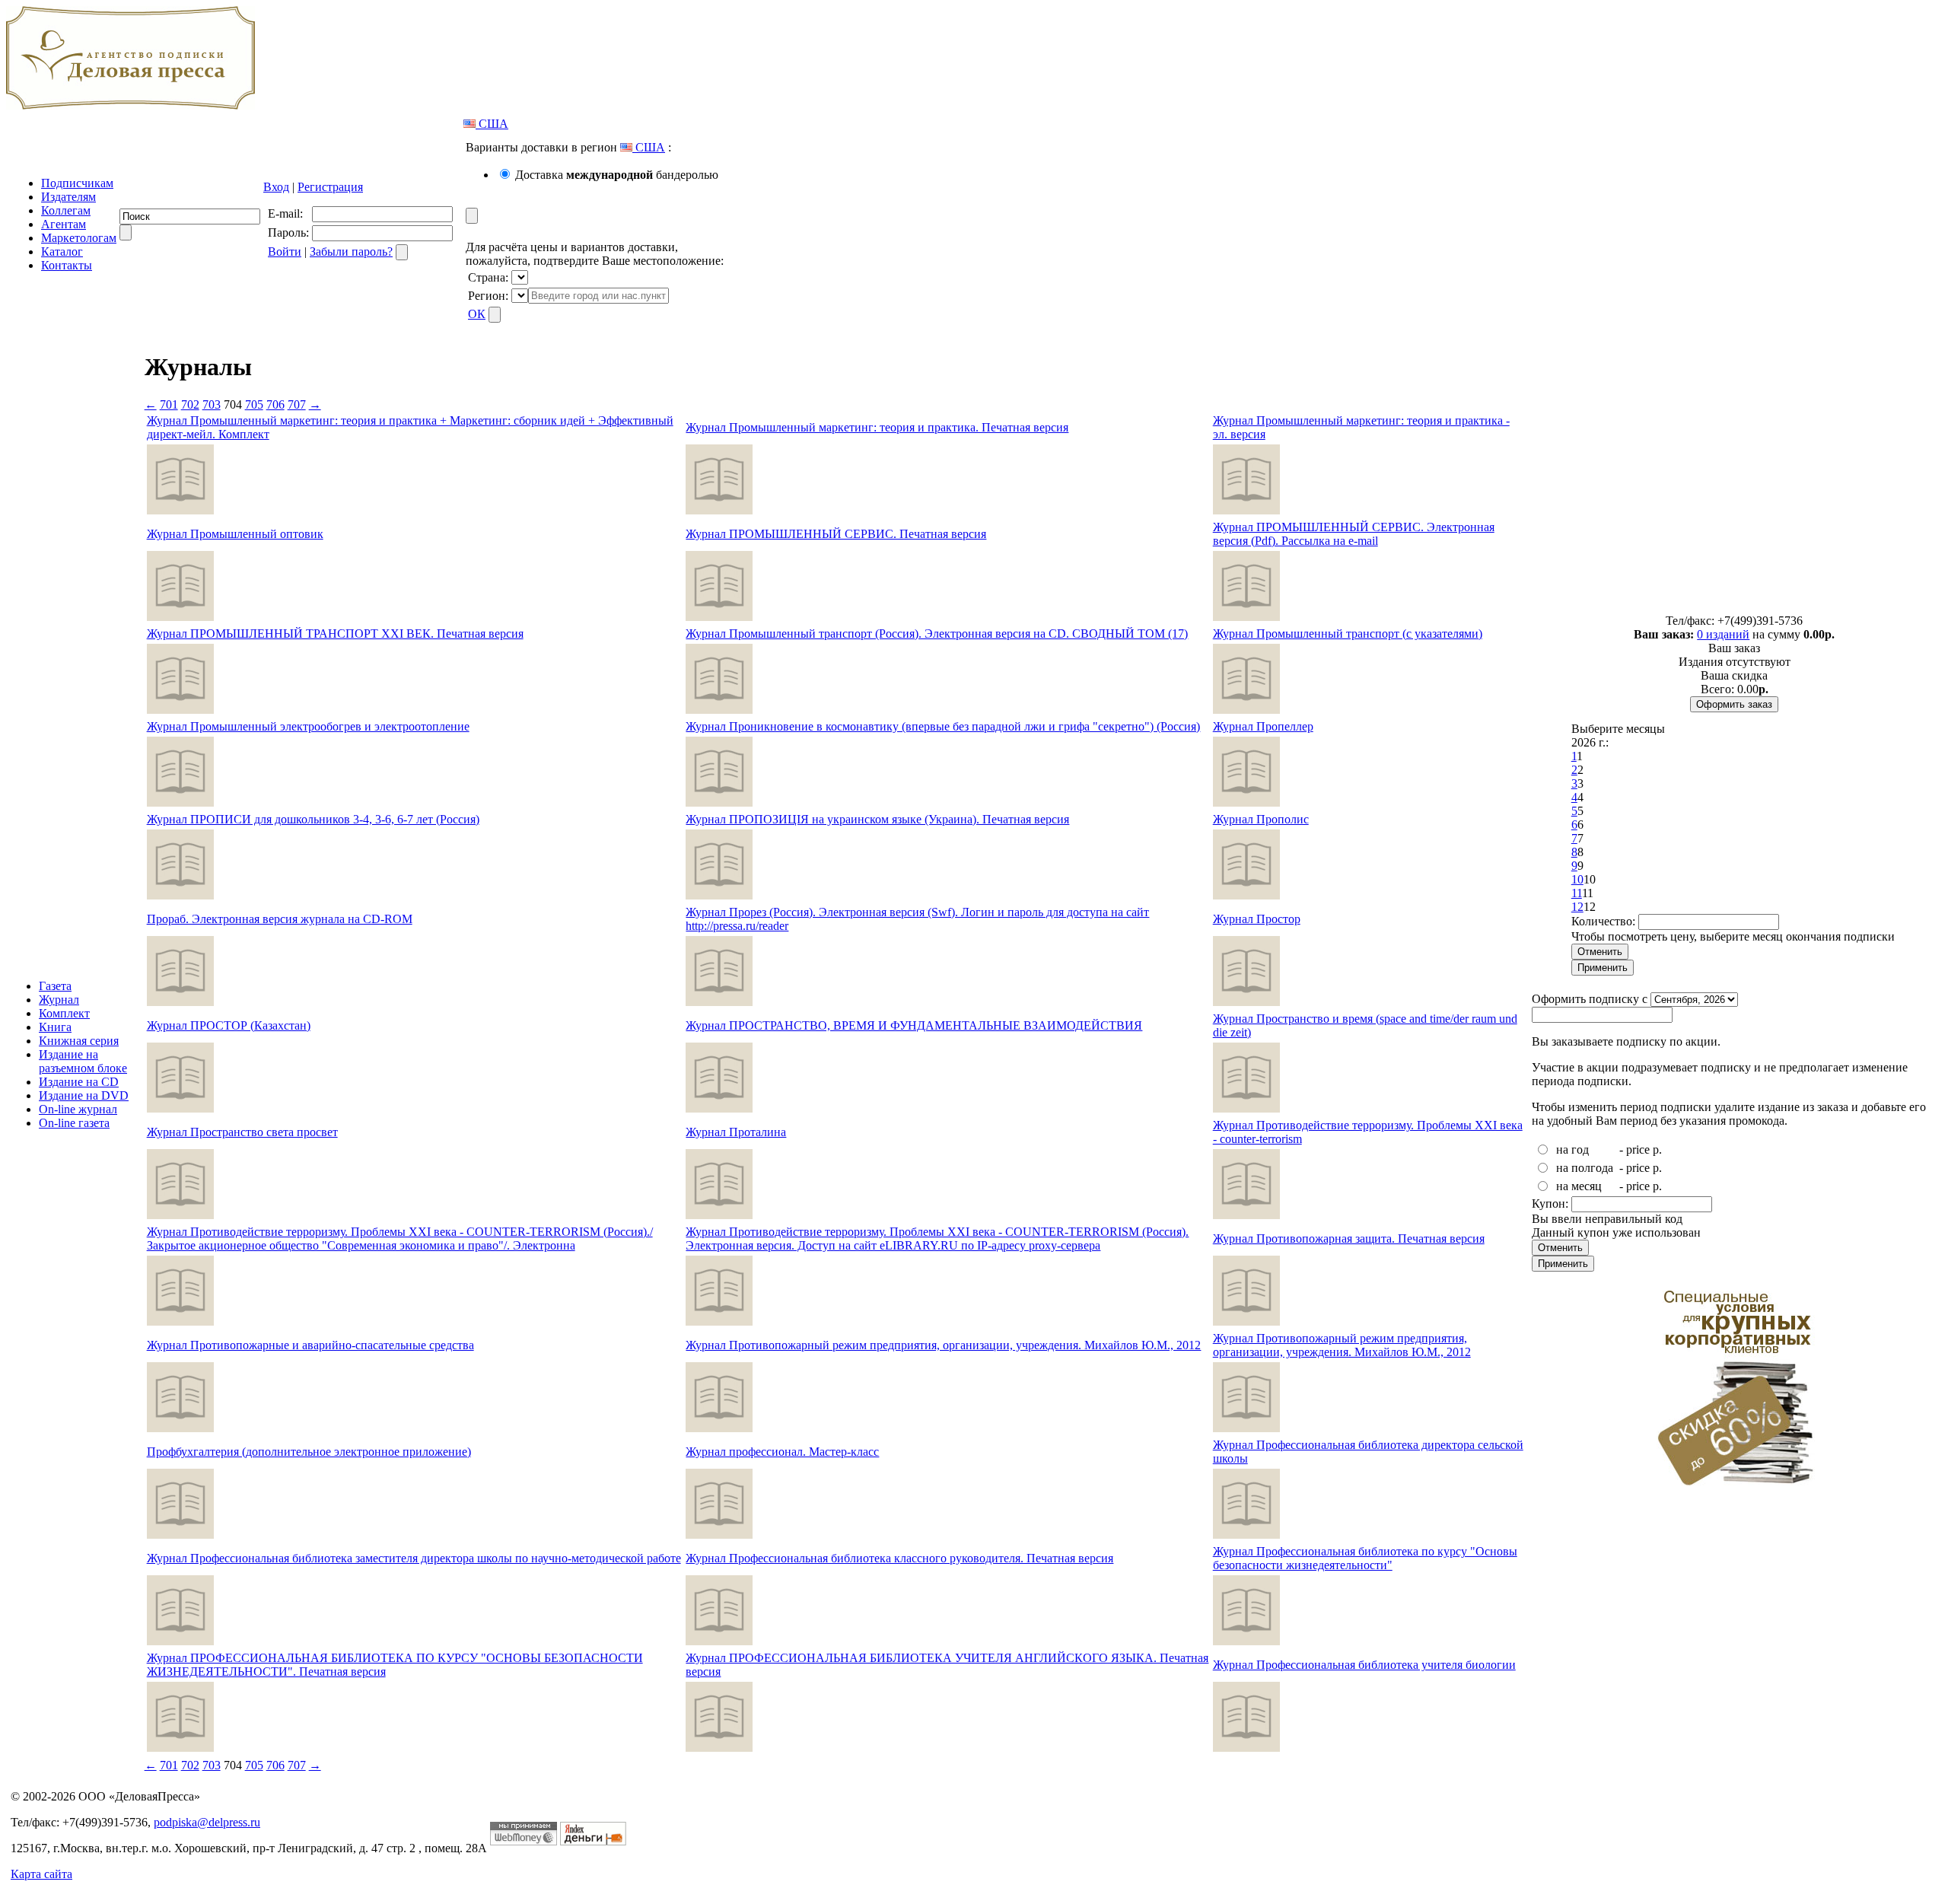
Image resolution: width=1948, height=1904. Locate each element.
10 (1577, 879)
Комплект (64, 1013)
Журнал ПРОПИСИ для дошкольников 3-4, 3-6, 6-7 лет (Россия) (313, 819)
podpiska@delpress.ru (207, 1822)
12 (1577, 907)
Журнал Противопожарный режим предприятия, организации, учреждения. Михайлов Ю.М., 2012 (943, 1345)
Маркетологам (79, 238)
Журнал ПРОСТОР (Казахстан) (229, 1025)
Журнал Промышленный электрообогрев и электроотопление (308, 726)
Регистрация (330, 187)
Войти (285, 252)
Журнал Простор (1257, 919)
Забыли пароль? (351, 252)
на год (1572, 1149)
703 (212, 404)
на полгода (1585, 1168)
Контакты (67, 265)
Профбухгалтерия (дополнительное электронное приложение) (309, 1452)
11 (1577, 893)
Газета (55, 986)
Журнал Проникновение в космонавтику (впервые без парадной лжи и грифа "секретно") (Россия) (943, 726)
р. (1657, 1149)
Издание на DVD (84, 1095)
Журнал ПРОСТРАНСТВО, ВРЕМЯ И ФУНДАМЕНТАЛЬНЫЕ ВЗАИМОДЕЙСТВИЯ (914, 1025)
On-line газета (74, 1123)
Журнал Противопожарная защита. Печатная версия (1349, 1239)
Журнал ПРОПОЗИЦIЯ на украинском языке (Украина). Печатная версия (877, 819)
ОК (477, 314)
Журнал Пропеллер (1263, 726)
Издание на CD (79, 1082)
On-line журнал (78, 1109)
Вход (276, 187)
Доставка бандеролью (617, 175)
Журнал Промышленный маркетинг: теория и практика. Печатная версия (877, 427)
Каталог (62, 252)
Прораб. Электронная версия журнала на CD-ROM (280, 919)
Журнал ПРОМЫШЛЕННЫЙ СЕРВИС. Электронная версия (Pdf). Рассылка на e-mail (1354, 534)
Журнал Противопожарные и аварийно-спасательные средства (310, 1345)
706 (275, 404)
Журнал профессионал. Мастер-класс (782, 1452)
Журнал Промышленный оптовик (235, 534)
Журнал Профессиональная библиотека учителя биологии (1364, 1665)
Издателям (68, 197)
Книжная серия (79, 1041)
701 (169, 404)
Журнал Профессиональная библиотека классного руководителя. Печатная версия (899, 1558)
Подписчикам (77, 183)
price (1638, 1149)
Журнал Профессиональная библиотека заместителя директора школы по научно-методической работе (414, 1558)
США (492, 124)
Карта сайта (41, 1874)
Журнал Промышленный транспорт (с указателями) (1348, 634)
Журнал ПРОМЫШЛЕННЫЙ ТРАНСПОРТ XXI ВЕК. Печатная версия (335, 634)
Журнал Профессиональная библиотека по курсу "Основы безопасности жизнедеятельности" (1365, 1558)
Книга (55, 1027)
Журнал (59, 1000)
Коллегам (66, 210)
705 (254, 404)
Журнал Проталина (736, 1132)
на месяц (1579, 1186)
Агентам (64, 224)
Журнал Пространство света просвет (242, 1132)
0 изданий (1723, 634)
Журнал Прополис (1261, 819)
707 (297, 404)
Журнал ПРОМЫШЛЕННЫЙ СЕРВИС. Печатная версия (836, 534)
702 (190, 404)
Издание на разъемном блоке (83, 1061)
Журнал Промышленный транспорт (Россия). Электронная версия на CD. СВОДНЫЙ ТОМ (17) (937, 634)
